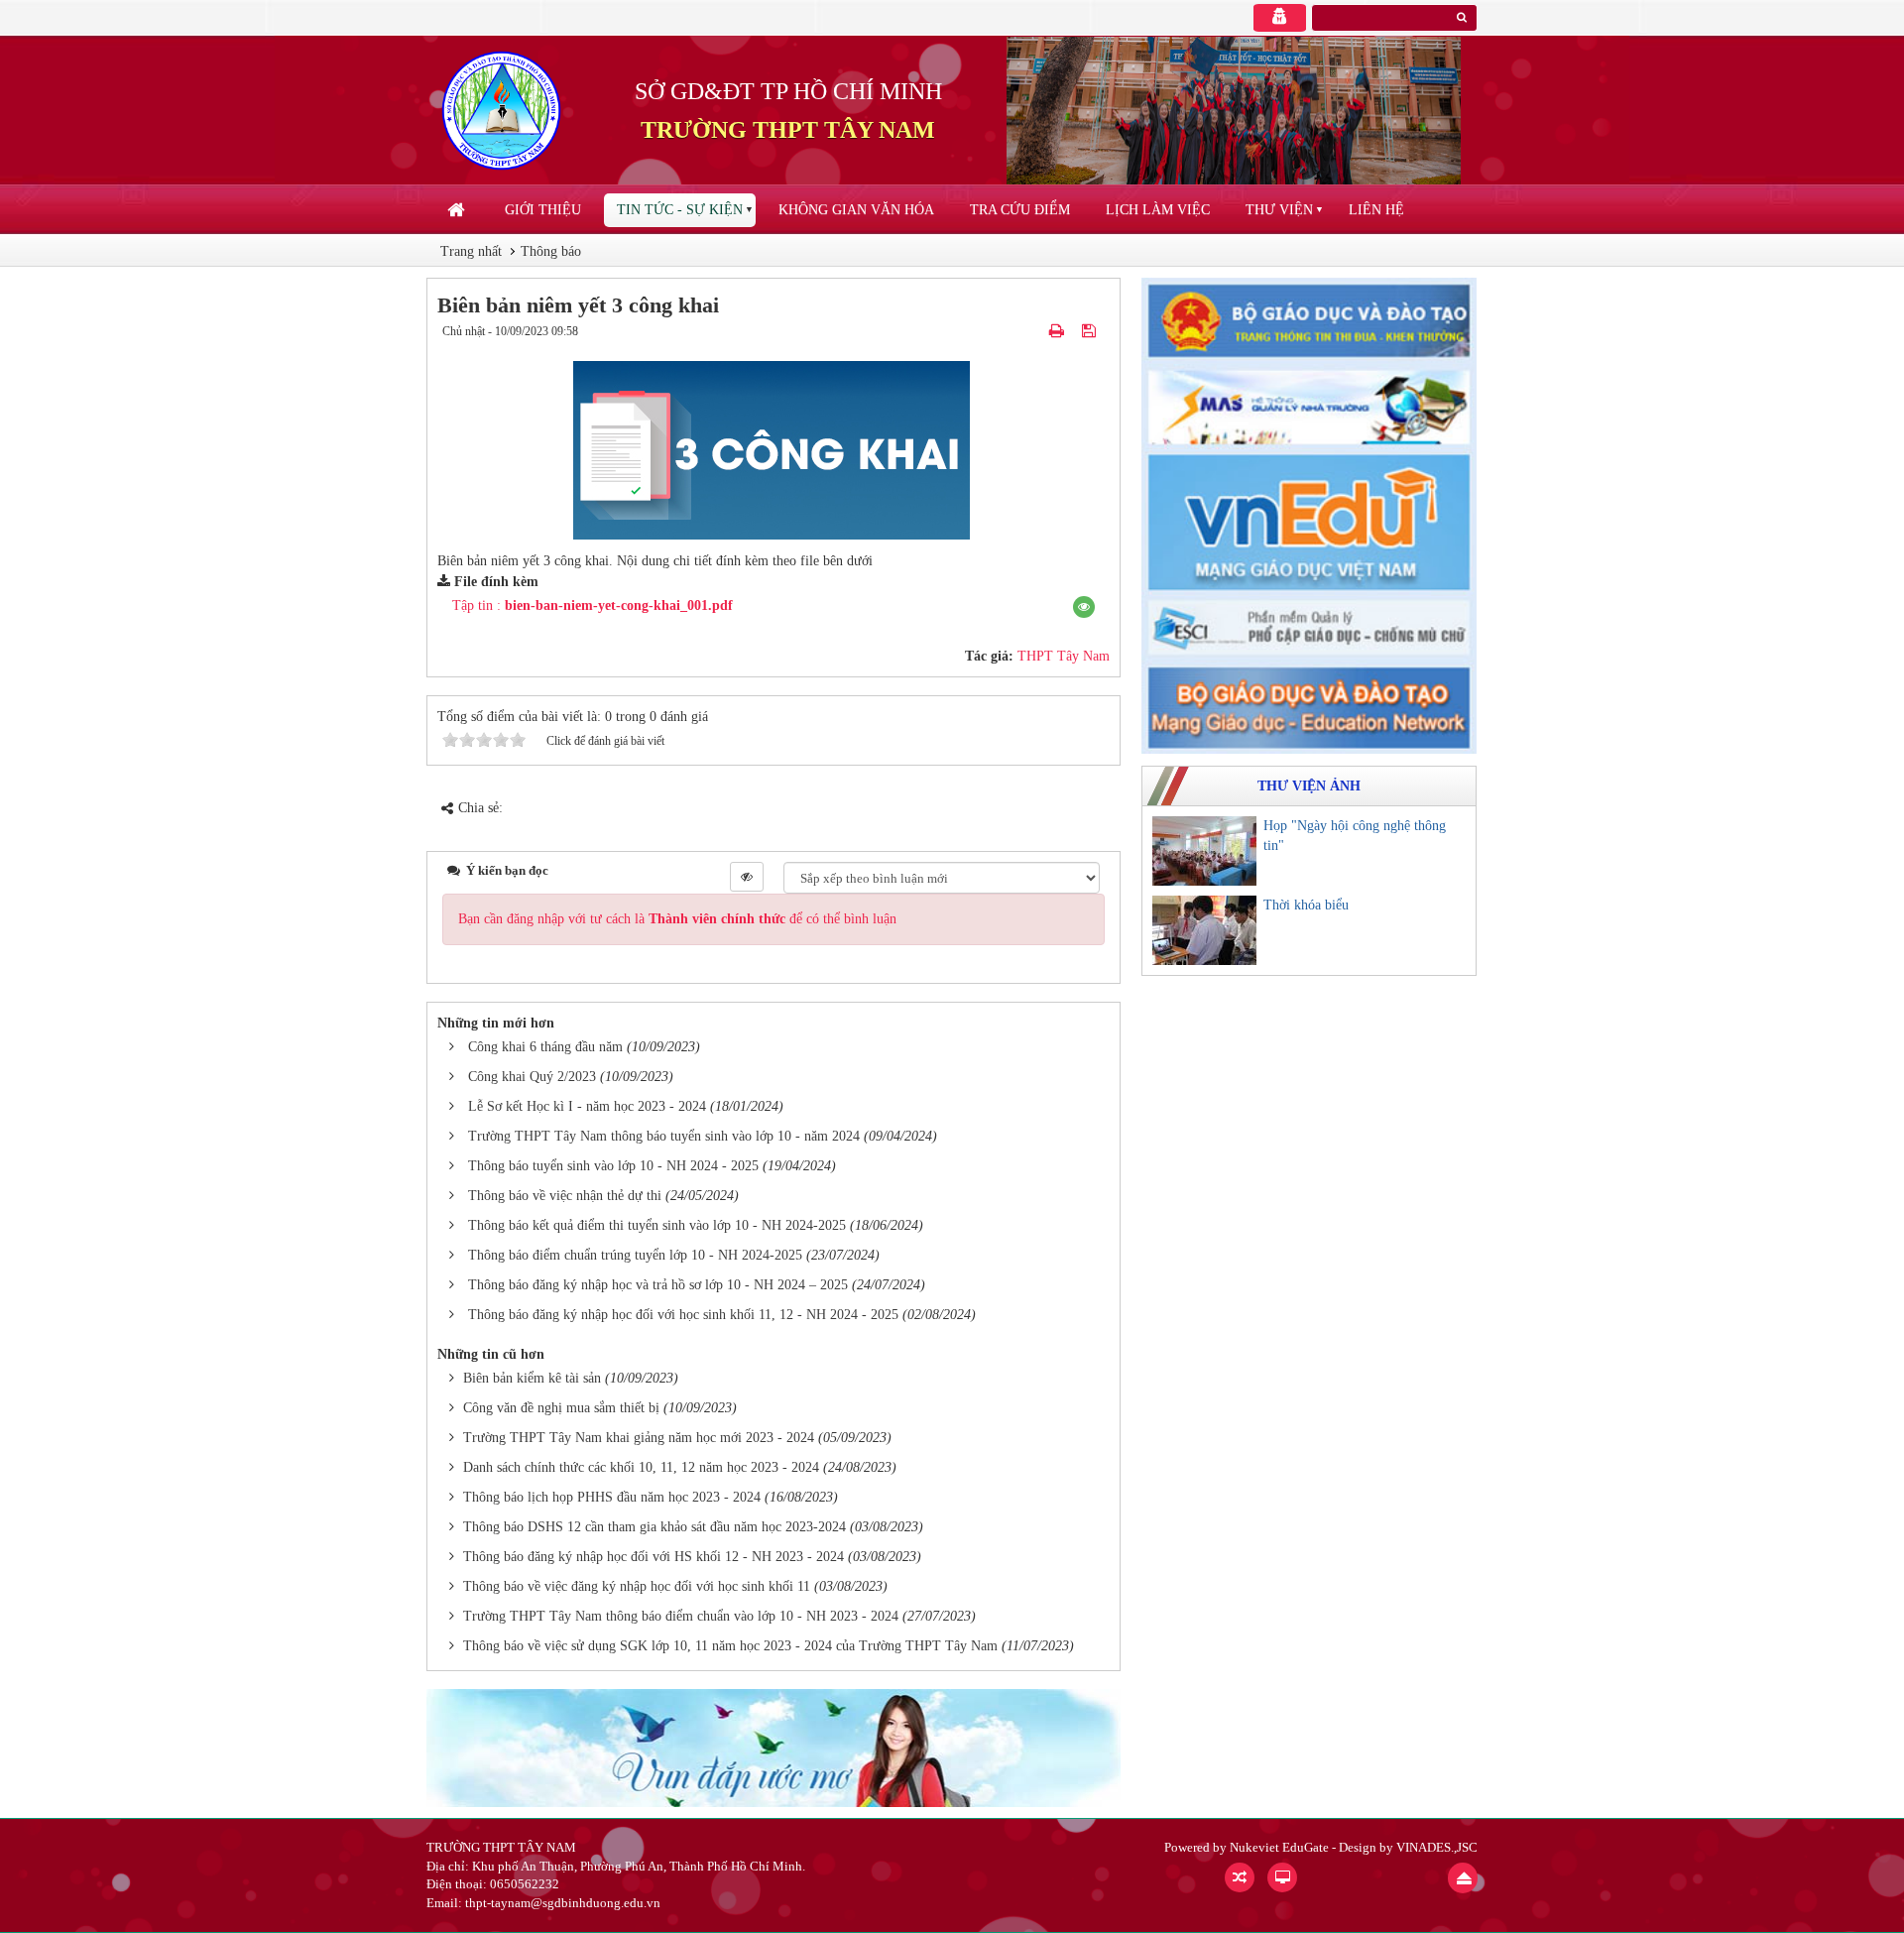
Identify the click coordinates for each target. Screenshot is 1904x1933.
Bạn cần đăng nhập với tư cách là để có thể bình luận (677, 919)
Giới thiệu (543, 210)
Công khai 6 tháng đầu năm (545, 1047)
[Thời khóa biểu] (1204, 930)
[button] (1084, 607)
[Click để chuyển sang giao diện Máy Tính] (1282, 1877)
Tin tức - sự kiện (680, 210)
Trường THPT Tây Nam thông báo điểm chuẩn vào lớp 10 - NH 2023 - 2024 (681, 1616)
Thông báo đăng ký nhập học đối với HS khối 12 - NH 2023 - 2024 (654, 1557)
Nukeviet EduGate (1279, 1847)
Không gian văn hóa (856, 210)
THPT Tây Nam (1064, 656)
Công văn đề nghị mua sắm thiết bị (561, 1408)
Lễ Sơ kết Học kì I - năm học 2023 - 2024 (587, 1106)
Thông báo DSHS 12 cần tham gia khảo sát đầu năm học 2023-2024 (654, 1527)
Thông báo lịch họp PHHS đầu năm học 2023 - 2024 (612, 1497)
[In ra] (1059, 331)
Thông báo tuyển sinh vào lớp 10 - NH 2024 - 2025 (613, 1166)
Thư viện (1279, 210)
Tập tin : (593, 605)
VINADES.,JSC (1437, 1847)
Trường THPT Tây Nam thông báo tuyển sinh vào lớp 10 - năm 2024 (664, 1136)
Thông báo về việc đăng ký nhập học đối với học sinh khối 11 (637, 1586)
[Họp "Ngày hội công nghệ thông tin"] (1204, 851)
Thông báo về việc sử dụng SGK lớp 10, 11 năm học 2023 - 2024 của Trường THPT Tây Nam (730, 1646)
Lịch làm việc (1158, 210)
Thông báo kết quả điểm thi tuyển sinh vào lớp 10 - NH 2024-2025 (657, 1225)
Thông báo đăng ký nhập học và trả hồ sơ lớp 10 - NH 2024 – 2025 (658, 1285)
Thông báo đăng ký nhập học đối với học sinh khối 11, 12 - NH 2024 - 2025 (683, 1315)
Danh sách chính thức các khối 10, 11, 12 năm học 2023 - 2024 (641, 1467)
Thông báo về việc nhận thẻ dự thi (565, 1196)
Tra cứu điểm (1020, 210)
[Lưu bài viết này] (1091, 331)
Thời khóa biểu (1306, 905)
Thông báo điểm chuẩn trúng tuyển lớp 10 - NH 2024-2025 (635, 1255)
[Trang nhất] (458, 210)
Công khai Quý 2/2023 (532, 1077)
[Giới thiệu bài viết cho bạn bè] (1034, 331)
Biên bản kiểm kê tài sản (532, 1378)
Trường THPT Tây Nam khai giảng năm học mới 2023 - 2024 (639, 1438)
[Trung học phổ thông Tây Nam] (501, 110)
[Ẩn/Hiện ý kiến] (747, 877)
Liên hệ (1376, 210)
